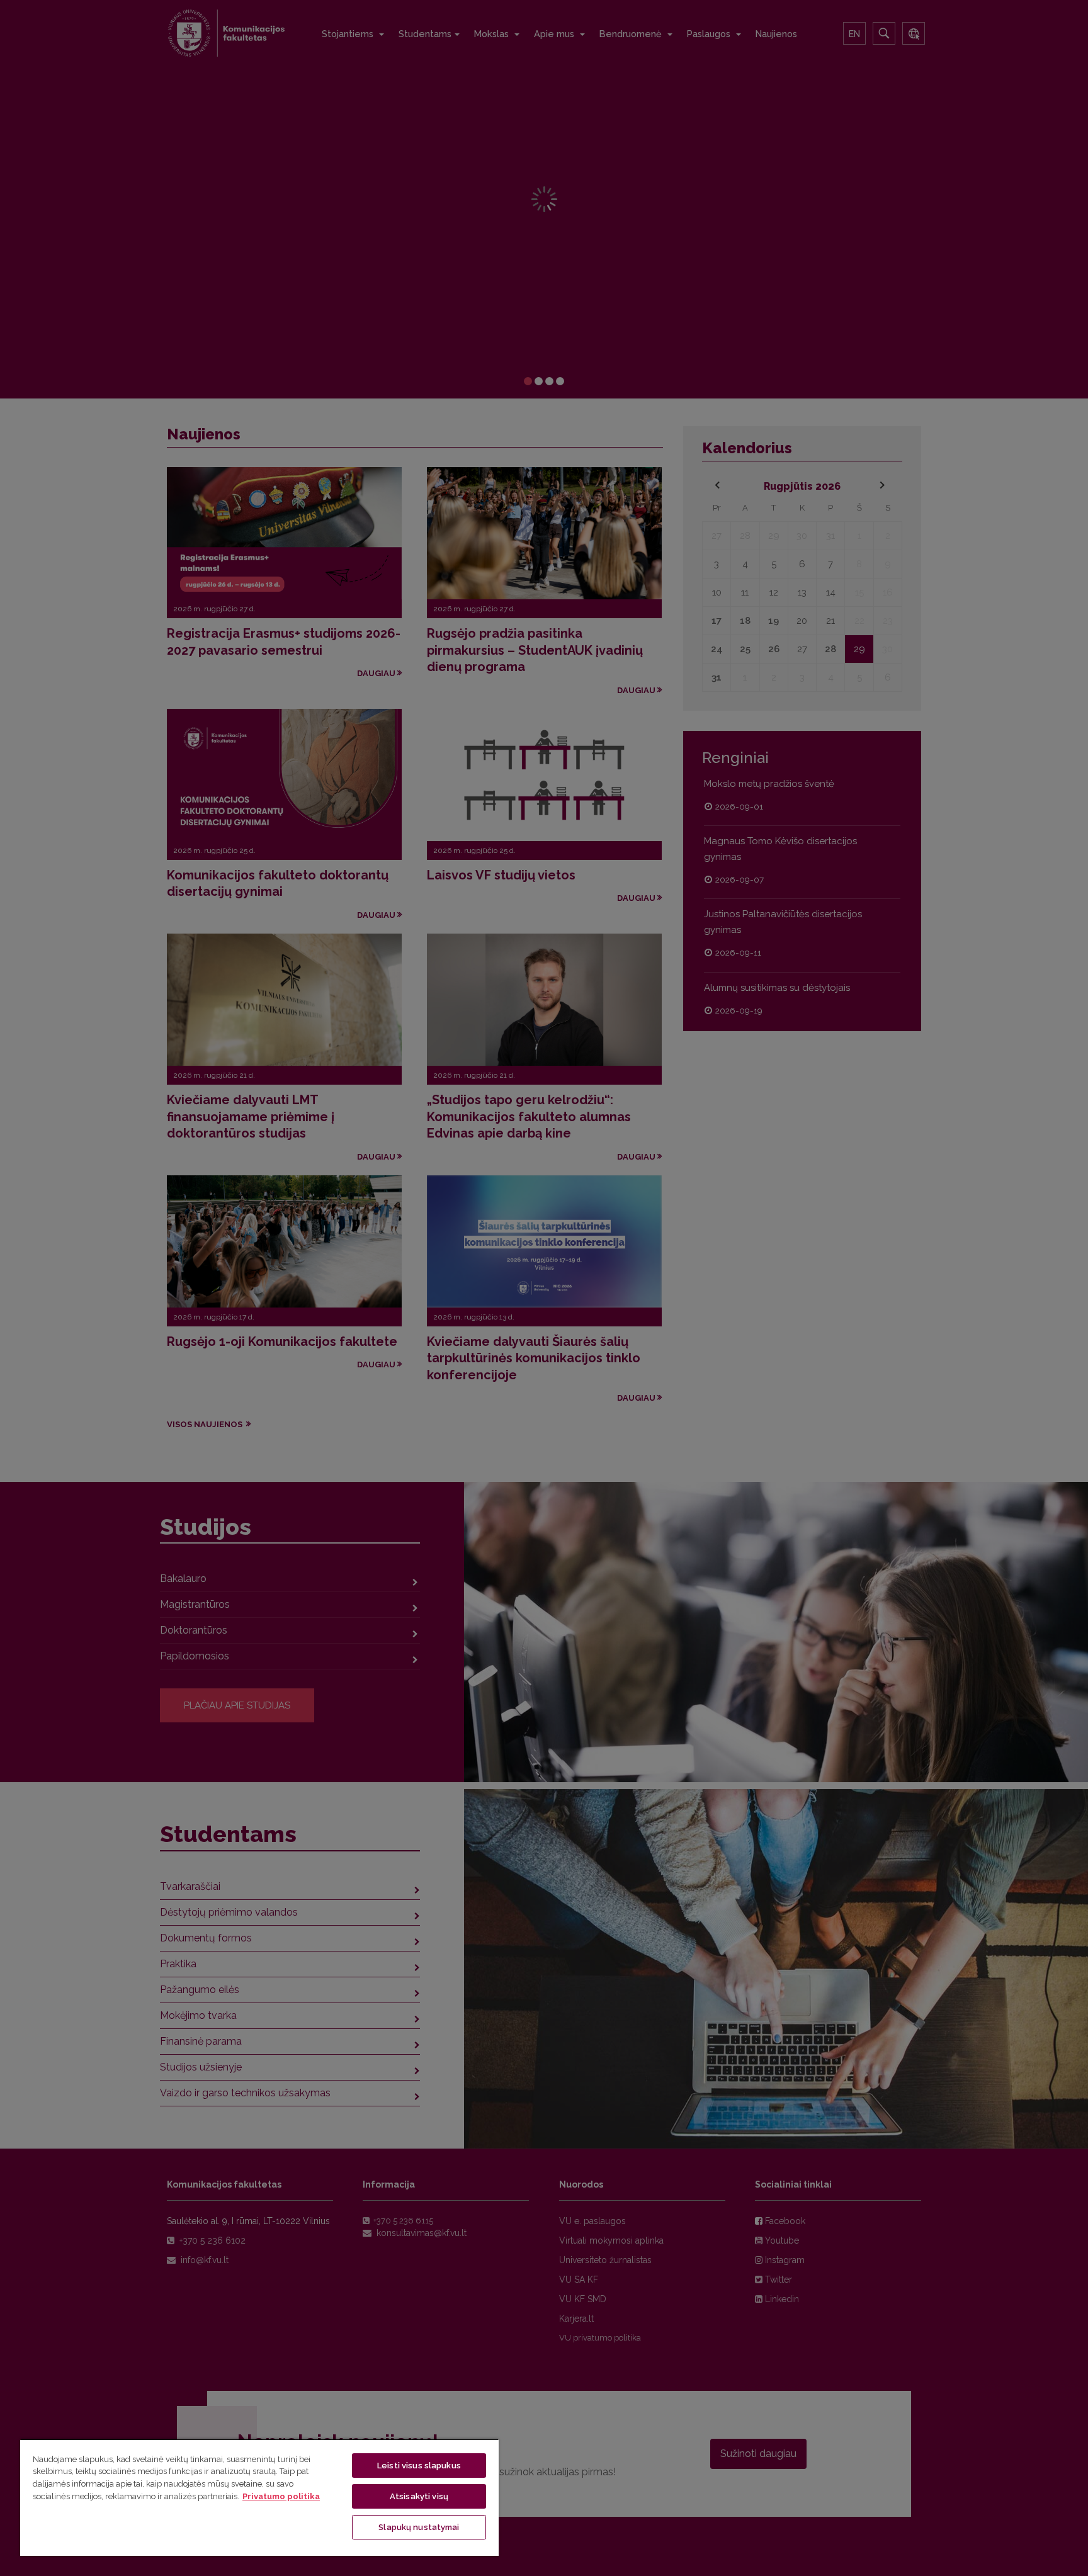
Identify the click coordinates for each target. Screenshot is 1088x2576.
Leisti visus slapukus (419, 2466)
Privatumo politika (281, 2496)
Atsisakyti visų (419, 2496)
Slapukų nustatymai (419, 2527)
